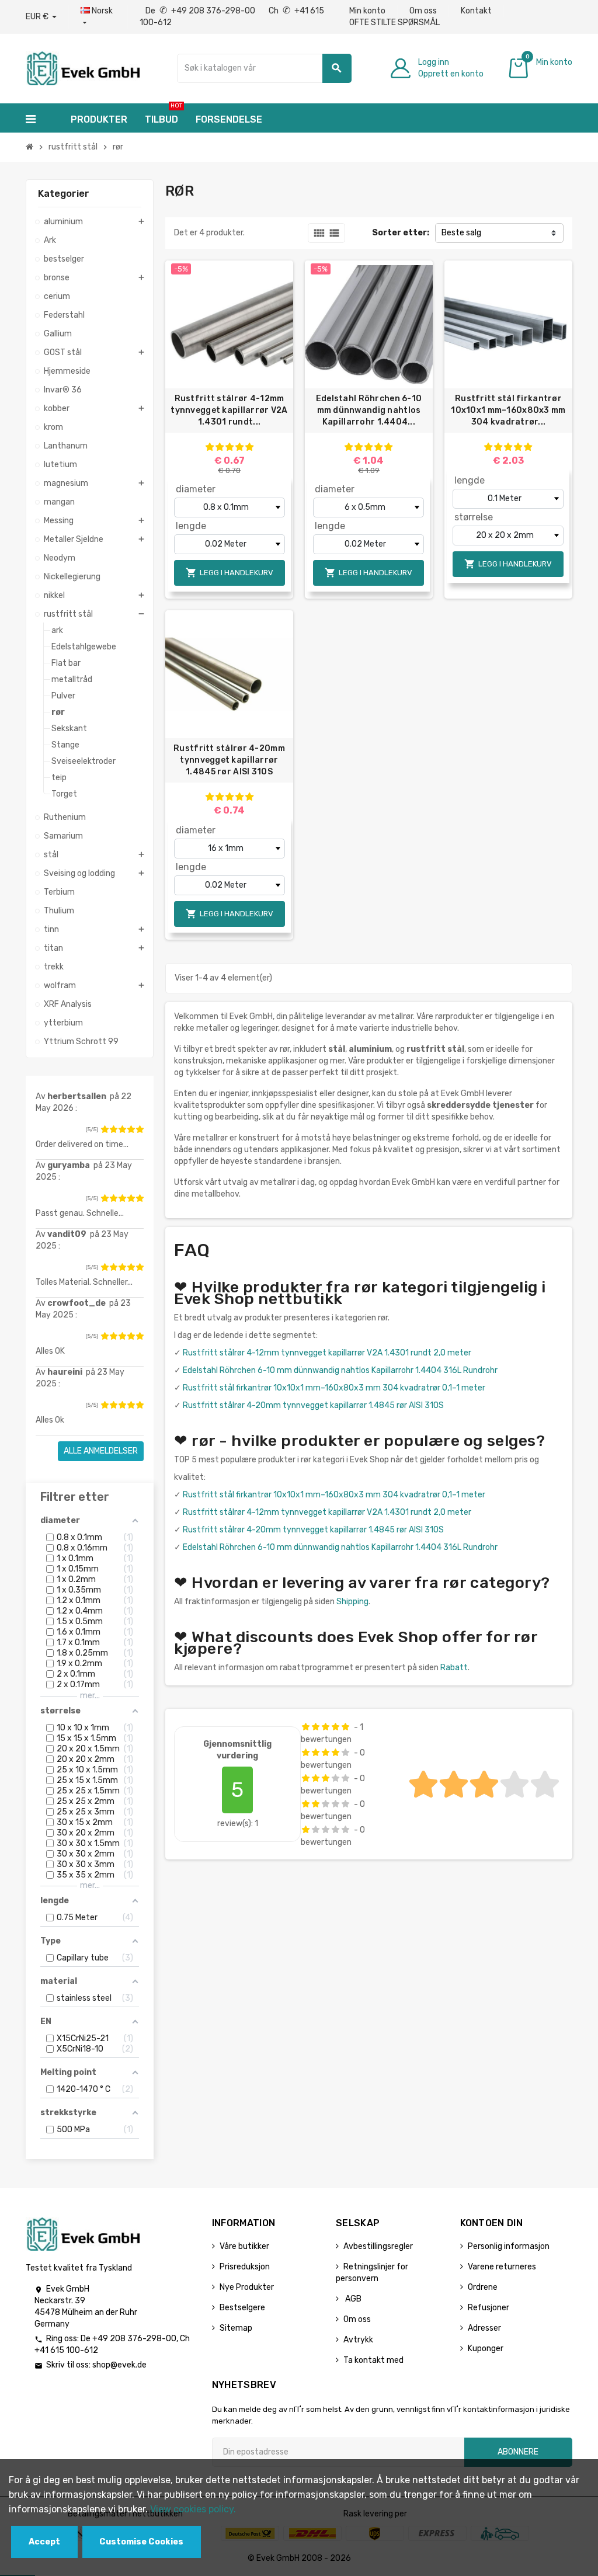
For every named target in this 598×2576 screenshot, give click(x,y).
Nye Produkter (247, 2287)
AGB (352, 2299)
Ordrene (483, 2287)
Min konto (367, 11)
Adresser (484, 2328)
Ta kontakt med (373, 2360)
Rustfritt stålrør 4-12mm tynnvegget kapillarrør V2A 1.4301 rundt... (229, 410)
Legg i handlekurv (230, 573)
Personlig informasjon (509, 2246)
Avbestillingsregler (378, 2246)
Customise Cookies (141, 2542)
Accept (44, 2542)
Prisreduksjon (245, 2267)
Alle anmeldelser (101, 1451)
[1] (105, 1129)
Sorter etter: (401, 233)
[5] (140, 1129)
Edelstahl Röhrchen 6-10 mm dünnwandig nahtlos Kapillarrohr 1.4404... (369, 410)
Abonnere (518, 2452)
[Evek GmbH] (83, 67)
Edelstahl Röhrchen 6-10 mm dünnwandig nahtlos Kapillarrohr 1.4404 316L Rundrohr (340, 1370)
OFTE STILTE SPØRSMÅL (394, 22)
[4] (131, 1129)
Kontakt (476, 11)
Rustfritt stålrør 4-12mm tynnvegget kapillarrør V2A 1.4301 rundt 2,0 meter (327, 1353)
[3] (122, 1129)
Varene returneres (502, 2267)
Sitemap (236, 2328)
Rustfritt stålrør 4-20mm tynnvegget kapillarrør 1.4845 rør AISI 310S (229, 760)
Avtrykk (358, 2340)
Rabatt (454, 1668)
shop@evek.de (119, 2365)
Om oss (423, 11)
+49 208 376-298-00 (134, 2339)
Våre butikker (244, 2246)
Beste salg (461, 233)
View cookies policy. (193, 2509)
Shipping (352, 1602)
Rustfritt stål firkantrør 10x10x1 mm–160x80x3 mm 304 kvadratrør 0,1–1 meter (334, 1388)
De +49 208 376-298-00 (201, 11)
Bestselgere (242, 2308)
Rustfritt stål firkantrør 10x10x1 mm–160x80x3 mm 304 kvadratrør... (508, 410)
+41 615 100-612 (66, 2350)
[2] (113, 1129)
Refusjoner (489, 2308)
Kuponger (486, 2349)
